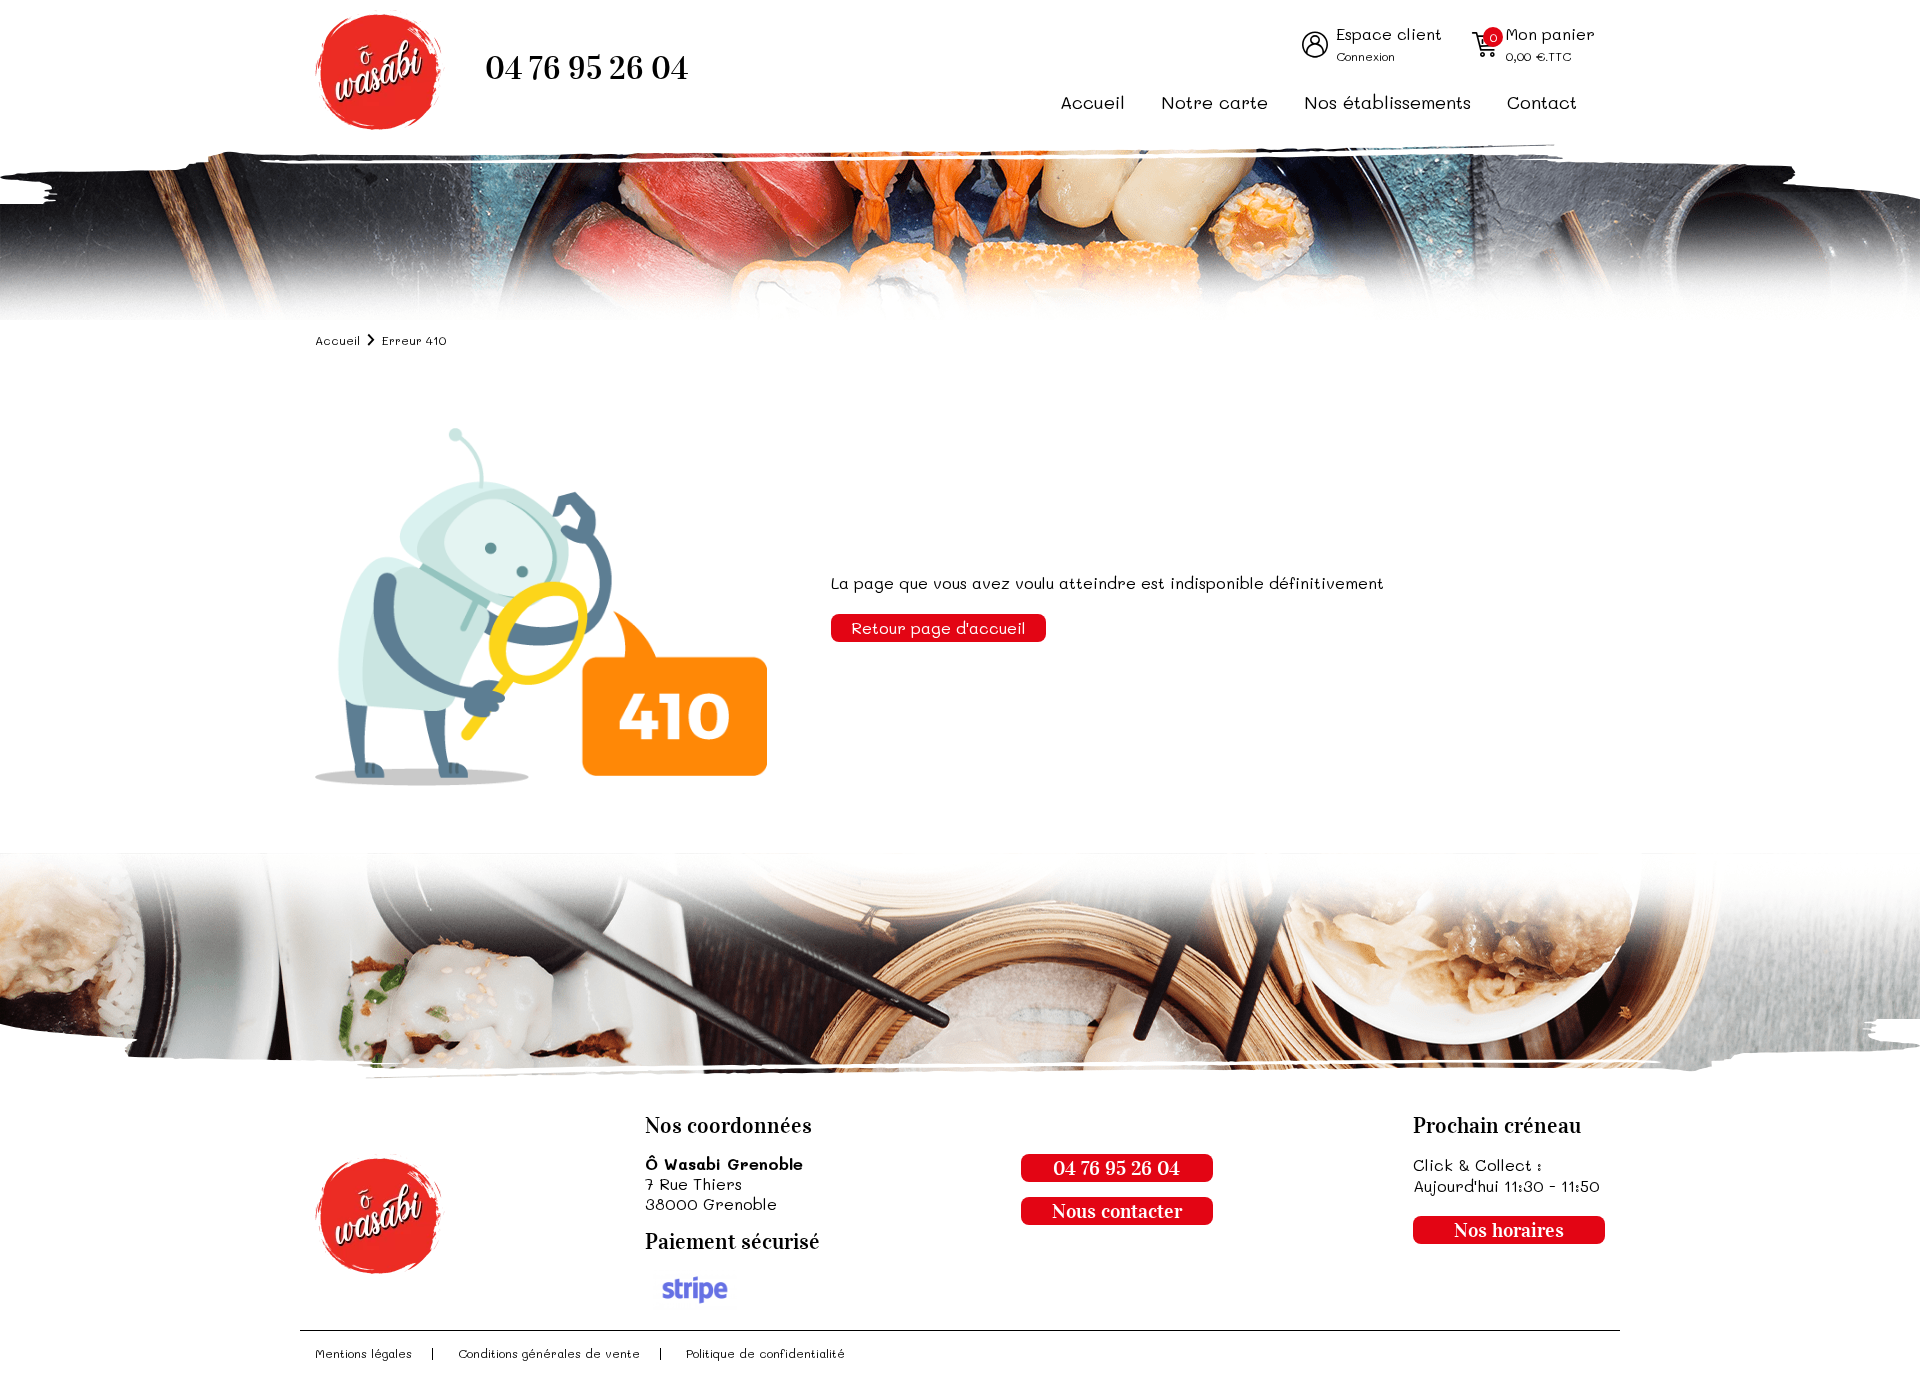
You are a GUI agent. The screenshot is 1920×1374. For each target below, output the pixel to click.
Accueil (1092, 102)
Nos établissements (1387, 102)
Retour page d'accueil (938, 627)
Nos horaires (1509, 1230)
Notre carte (1214, 102)
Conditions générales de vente (549, 1353)
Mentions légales (363, 1353)
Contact (1542, 102)
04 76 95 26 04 (586, 68)
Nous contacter (1117, 1211)
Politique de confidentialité (765, 1353)
